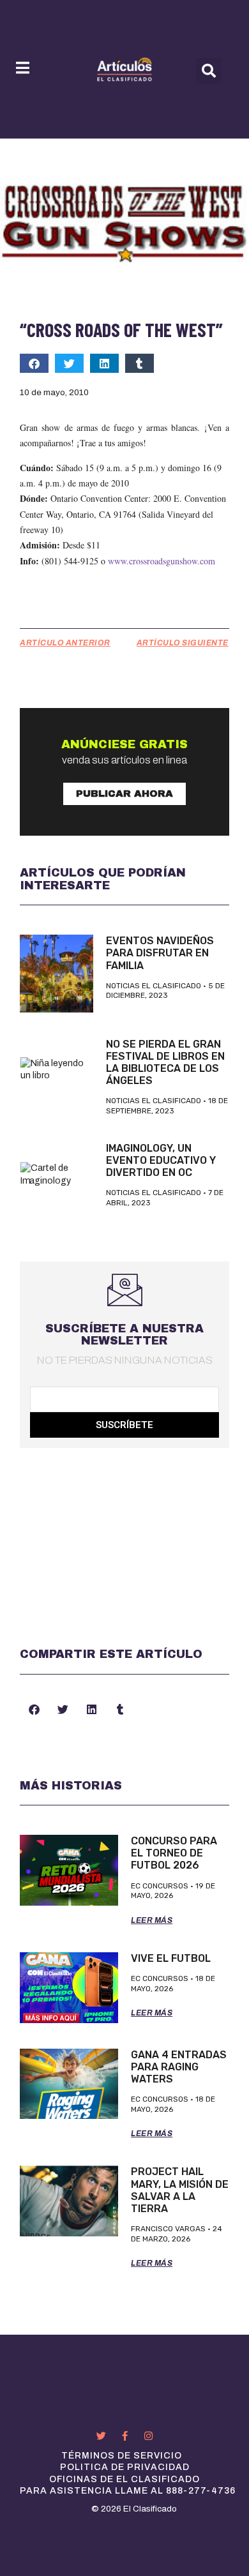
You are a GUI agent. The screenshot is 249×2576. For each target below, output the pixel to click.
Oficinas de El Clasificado (124, 2479)
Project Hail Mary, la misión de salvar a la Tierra (180, 2190)
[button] (209, 71)
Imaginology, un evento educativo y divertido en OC (161, 1160)
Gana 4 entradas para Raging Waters (179, 2067)
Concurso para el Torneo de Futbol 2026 (174, 1853)
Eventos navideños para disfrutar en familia (160, 953)
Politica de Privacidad (125, 2467)
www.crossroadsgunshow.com (162, 561)
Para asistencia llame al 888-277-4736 (128, 2491)
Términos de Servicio (122, 2456)
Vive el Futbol (171, 1958)
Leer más (152, 1920)
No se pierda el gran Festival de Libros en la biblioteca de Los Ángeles (165, 1063)
